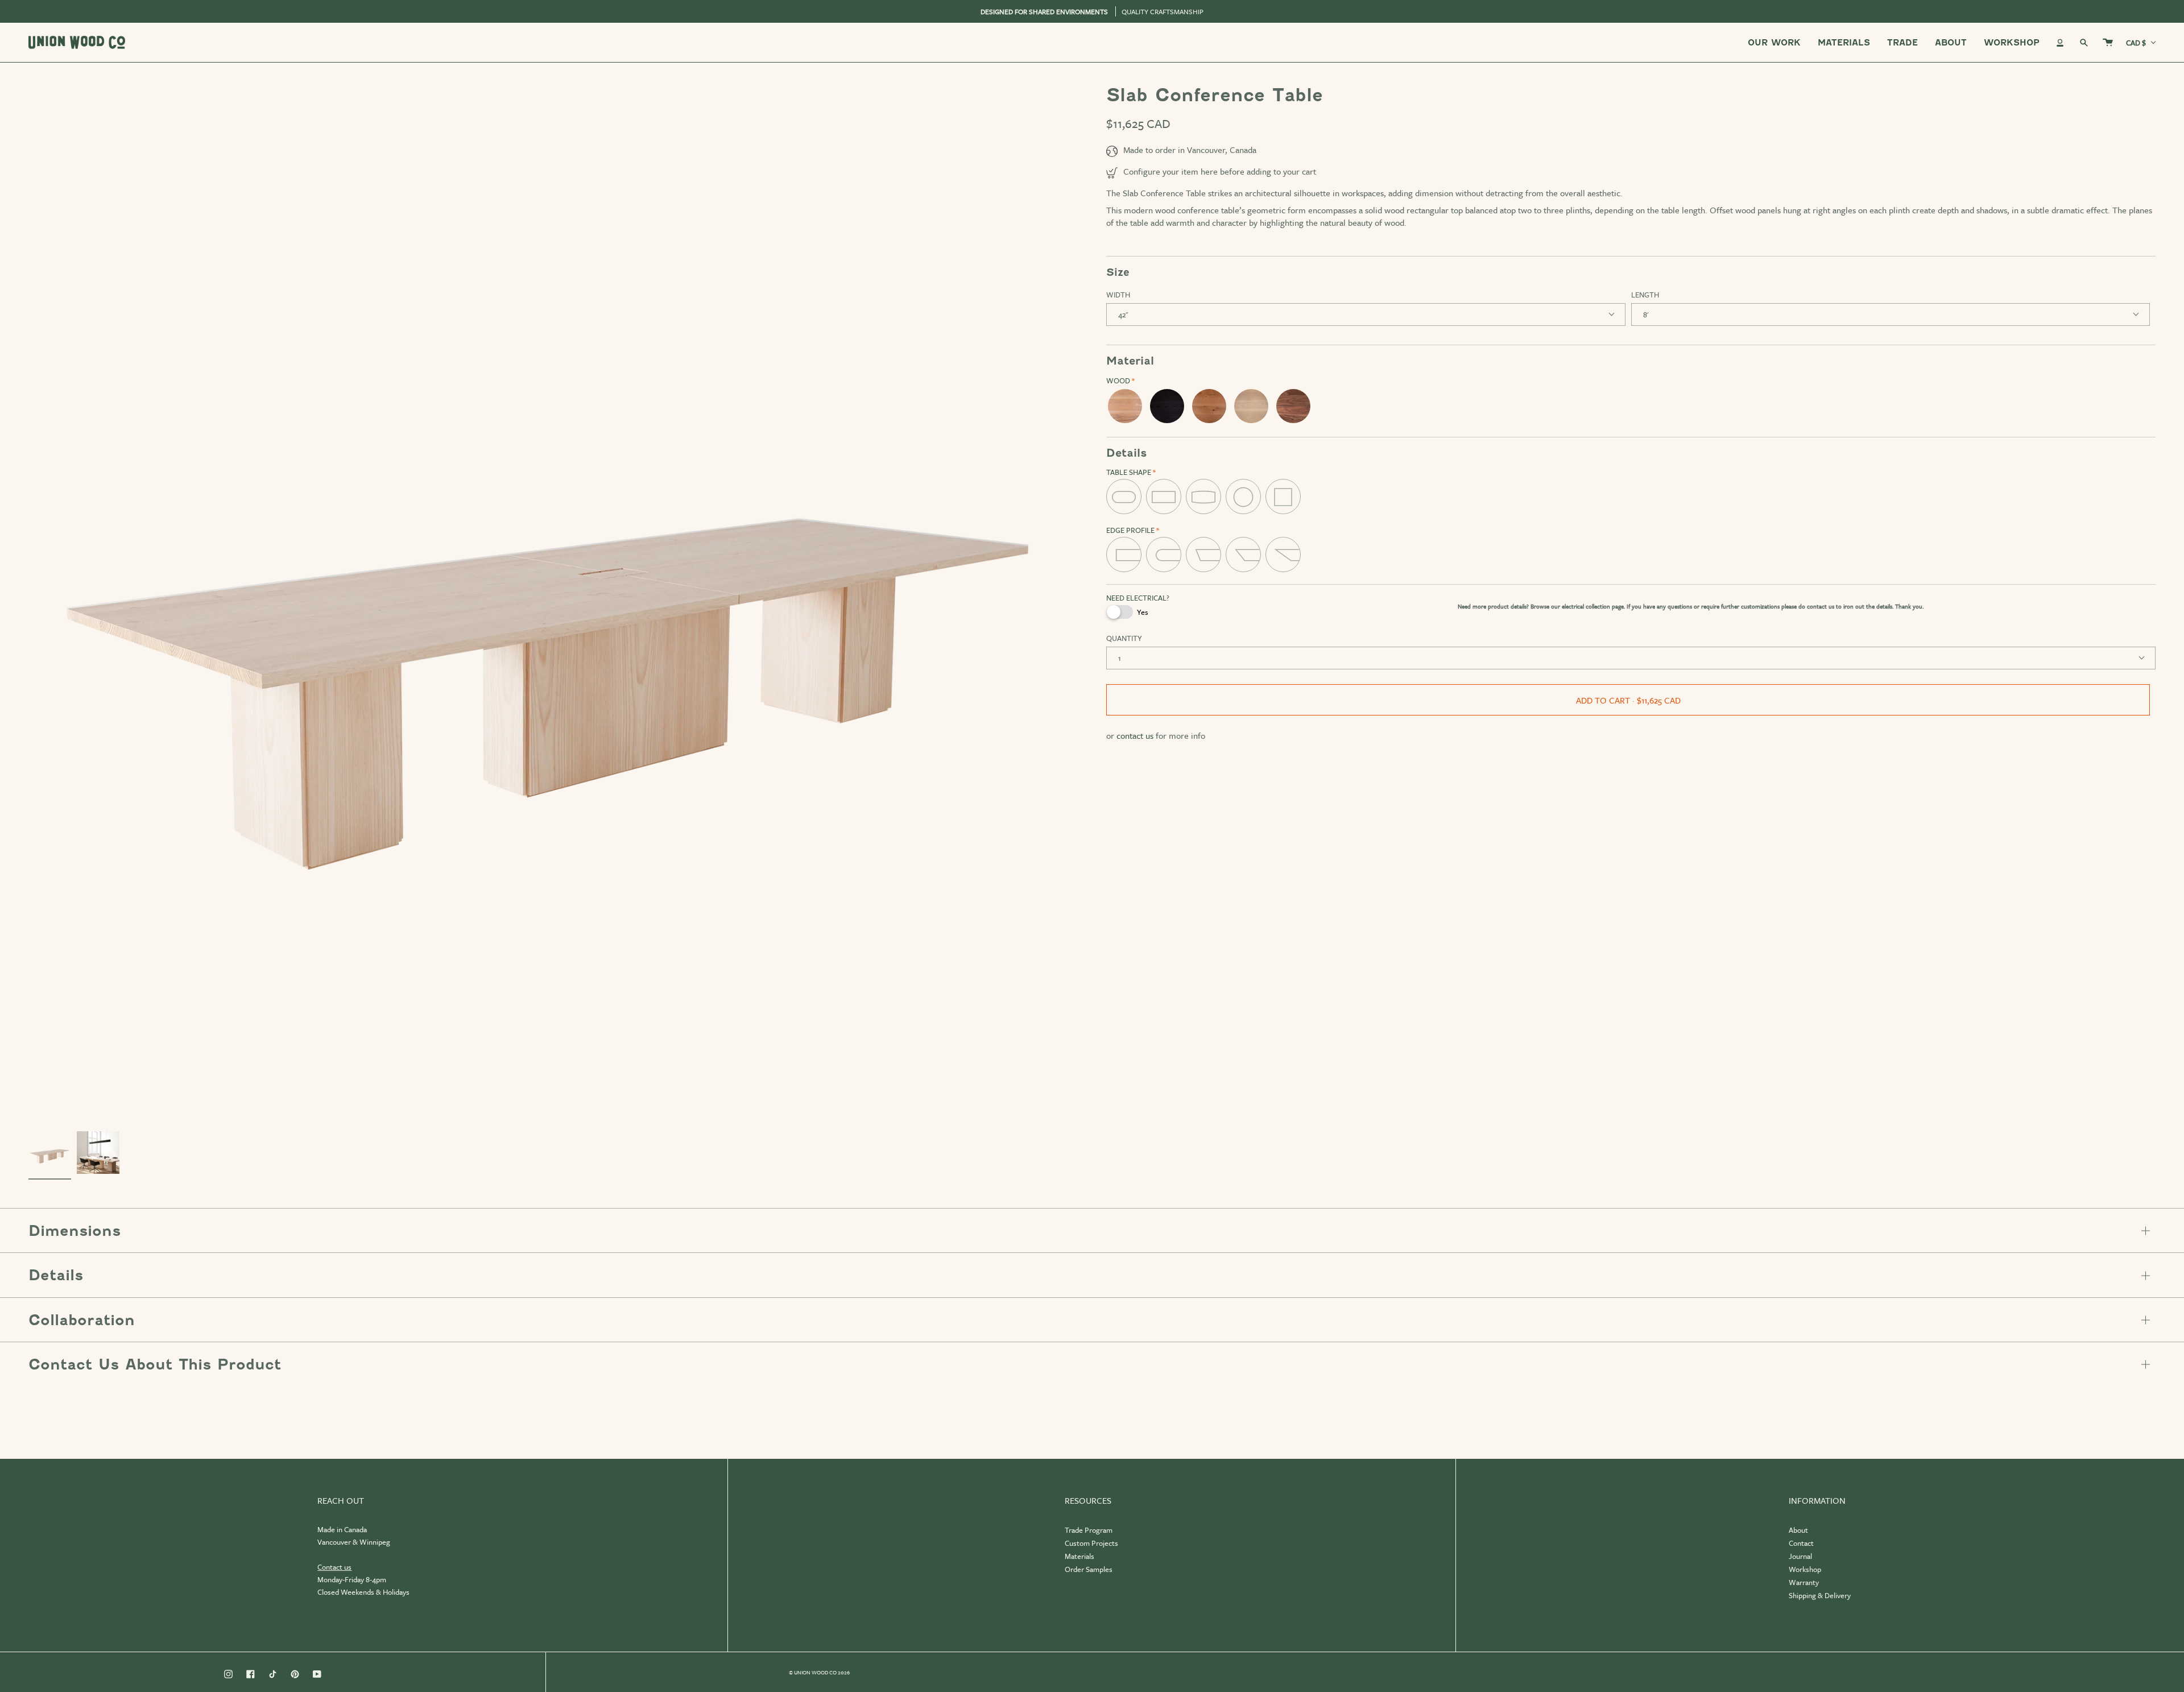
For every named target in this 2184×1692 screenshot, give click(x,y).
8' (1646, 315)
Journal (1800, 1556)
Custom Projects (1091, 1543)
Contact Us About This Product (155, 1364)
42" (1123, 315)
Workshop (1805, 1569)
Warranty (1804, 1582)
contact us (1821, 606)
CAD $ (2136, 43)
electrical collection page (1593, 606)
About (1798, 1530)
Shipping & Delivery (1820, 1595)
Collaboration (82, 1320)
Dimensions (75, 1231)
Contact (1801, 1543)
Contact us (334, 1567)
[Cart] (2108, 42)
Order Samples (1089, 1569)
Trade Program (1089, 1530)
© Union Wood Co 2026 (819, 1672)
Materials (1079, 1556)
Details (56, 1275)
